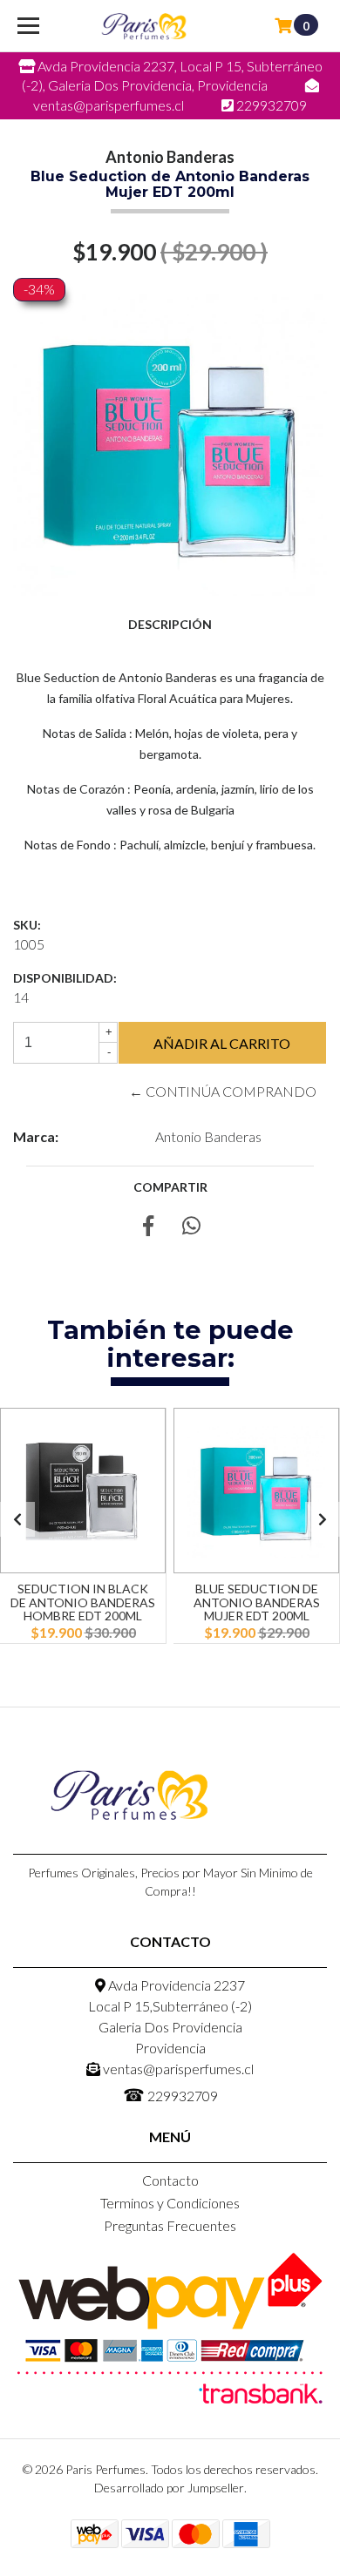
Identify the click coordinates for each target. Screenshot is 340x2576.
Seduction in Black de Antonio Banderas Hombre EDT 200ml (83, 1602)
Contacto (170, 2180)
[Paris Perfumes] (144, 26)
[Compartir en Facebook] (148, 1228)
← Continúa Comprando (223, 1091)
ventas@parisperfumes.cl (177, 2069)
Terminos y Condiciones (170, 2203)
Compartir (170, 1187)
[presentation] (17, 1519)
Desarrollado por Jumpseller (169, 2488)
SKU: (27, 925)
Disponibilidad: (65, 978)
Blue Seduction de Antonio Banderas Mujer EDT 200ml (257, 1602)
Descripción (170, 624)
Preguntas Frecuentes (170, 2225)
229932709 (170, 2094)
